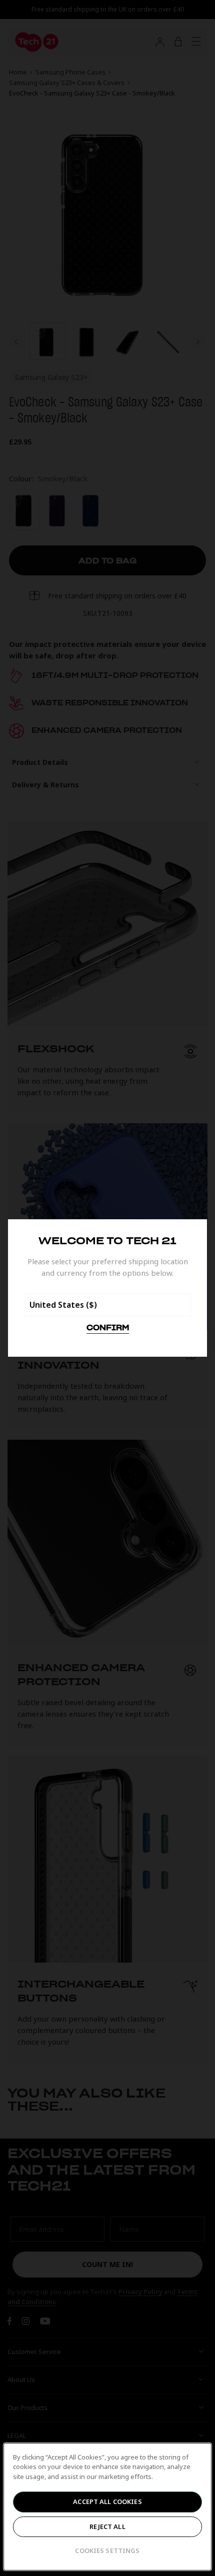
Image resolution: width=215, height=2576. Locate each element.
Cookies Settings (107, 2551)
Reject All (107, 2527)
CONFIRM (108, 1328)
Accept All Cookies (107, 2502)
